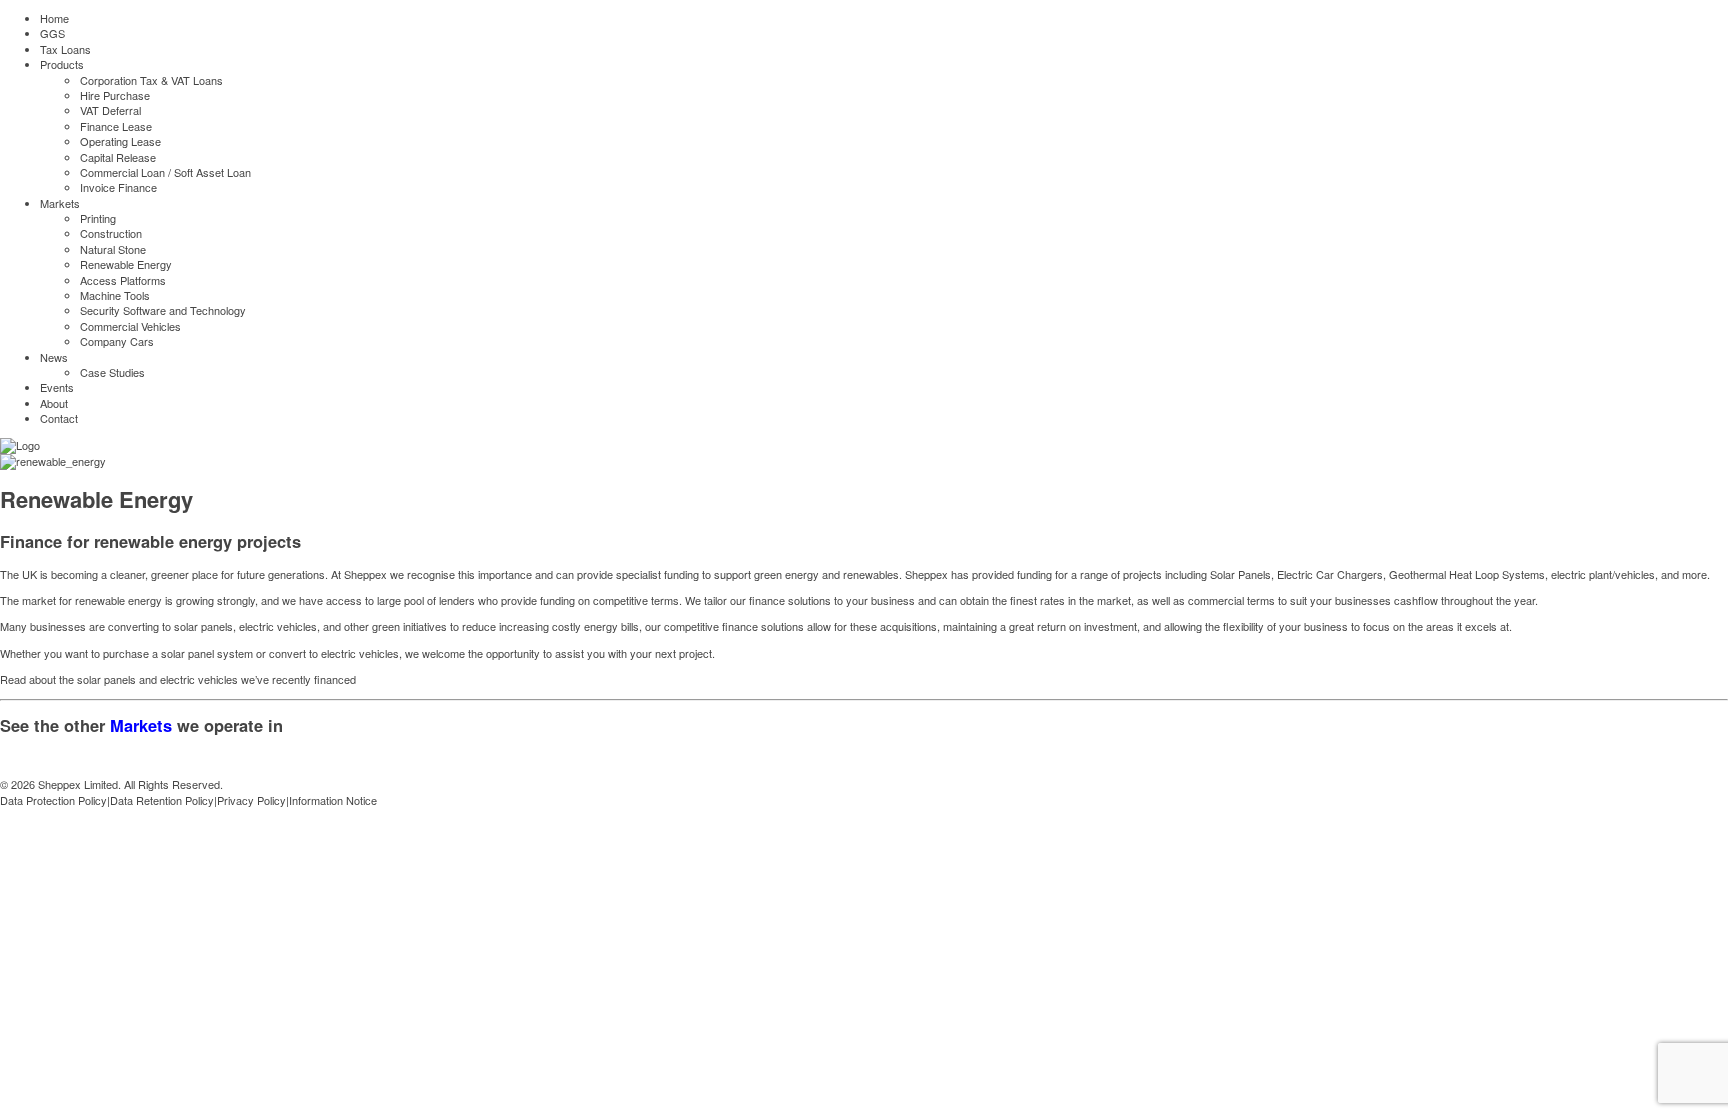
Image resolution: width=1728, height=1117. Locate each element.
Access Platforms (123, 280)
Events (57, 387)
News (54, 357)
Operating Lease (120, 141)
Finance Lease (116, 126)
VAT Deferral (110, 110)
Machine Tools (115, 295)
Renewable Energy (126, 264)
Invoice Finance (118, 187)
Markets (60, 203)
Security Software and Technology (163, 310)
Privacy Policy (251, 800)
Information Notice (333, 800)
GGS (52, 33)
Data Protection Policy (53, 800)
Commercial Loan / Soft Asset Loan (165, 172)
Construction (111, 233)
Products (62, 64)
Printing (98, 218)
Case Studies (112, 372)
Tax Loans (65, 49)
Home (54, 18)
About (54, 403)
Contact (59, 418)
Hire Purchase (115, 95)
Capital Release (118, 157)
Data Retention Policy (162, 800)
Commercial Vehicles (130, 326)
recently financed (314, 679)
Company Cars (117, 341)
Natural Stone (113, 249)
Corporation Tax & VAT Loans (151, 80)
